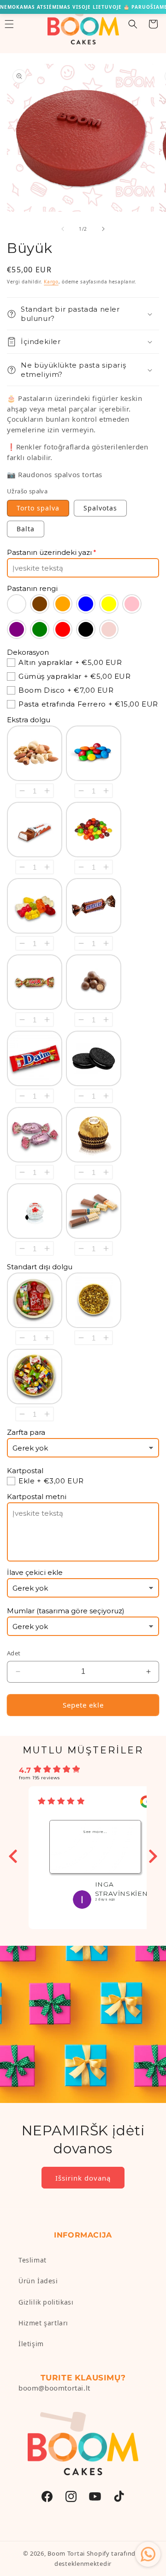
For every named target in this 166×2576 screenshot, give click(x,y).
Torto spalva (38, 508)
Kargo (51, 282)
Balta (26, 529)
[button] (133, 24)
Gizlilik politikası (46, 2302)
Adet (14, 1653)
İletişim (31, 2344)
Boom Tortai (66, 2553)
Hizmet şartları (43, 2323)
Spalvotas (100, 508)
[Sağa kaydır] (103, 229)
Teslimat (33, 2260)
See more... (95, 1832)
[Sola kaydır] (63, 229)
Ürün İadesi (38, 2281)
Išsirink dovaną (83, 2177)
